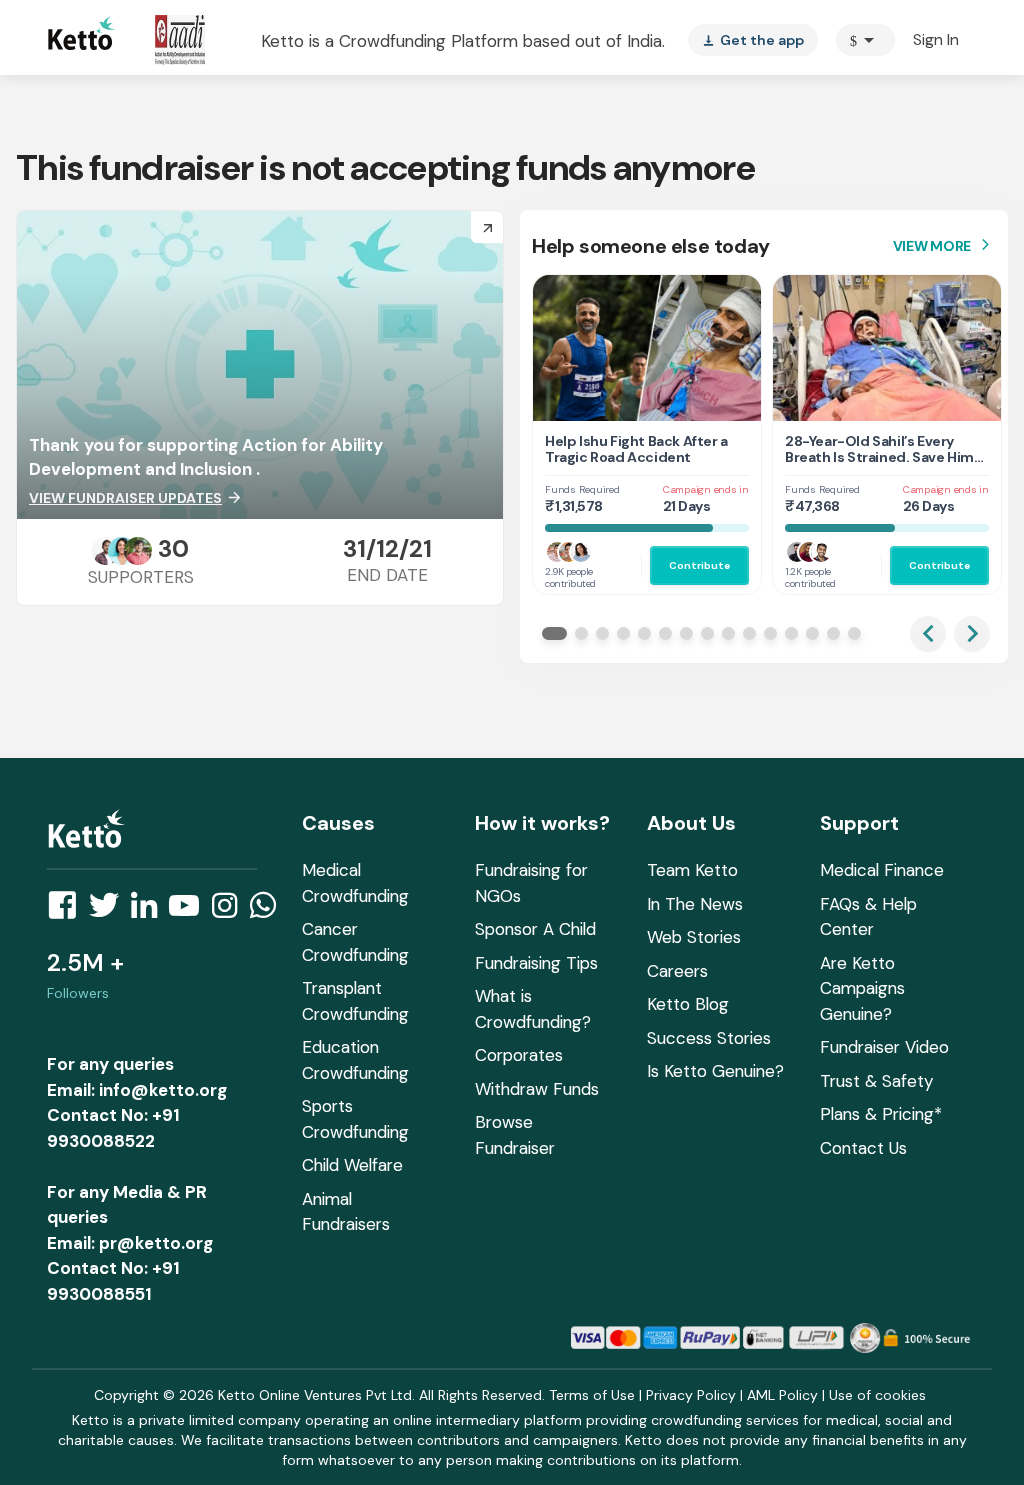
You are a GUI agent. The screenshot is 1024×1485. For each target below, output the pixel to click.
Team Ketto (692, 870)
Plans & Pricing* (881, 1114)
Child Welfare (352, 1165)
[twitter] (110, 911)
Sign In (936, 39)
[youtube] (190, 911)
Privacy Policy (691, 1395)
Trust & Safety (876, 1081)
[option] (865, 40)
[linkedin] (150, 911)
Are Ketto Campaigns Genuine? (862, 988)
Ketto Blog (688, 1004)
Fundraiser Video (884, 1047)
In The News (695, 904)
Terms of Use (592, 1395)
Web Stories (694, 937)
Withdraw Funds (537, 1089)
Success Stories (709, 1038)
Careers (677, 971)
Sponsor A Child (535, 929)
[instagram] (230, 911)
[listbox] (753, 40)
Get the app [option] (753, 40)
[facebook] (68, 911)
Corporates (519, 1055)
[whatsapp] (269, 911)
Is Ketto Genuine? (715, 1071)
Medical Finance (882, 870)
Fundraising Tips (536, 963)
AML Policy (782, 1395)
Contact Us (863, 1148)
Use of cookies (877, 1395)
